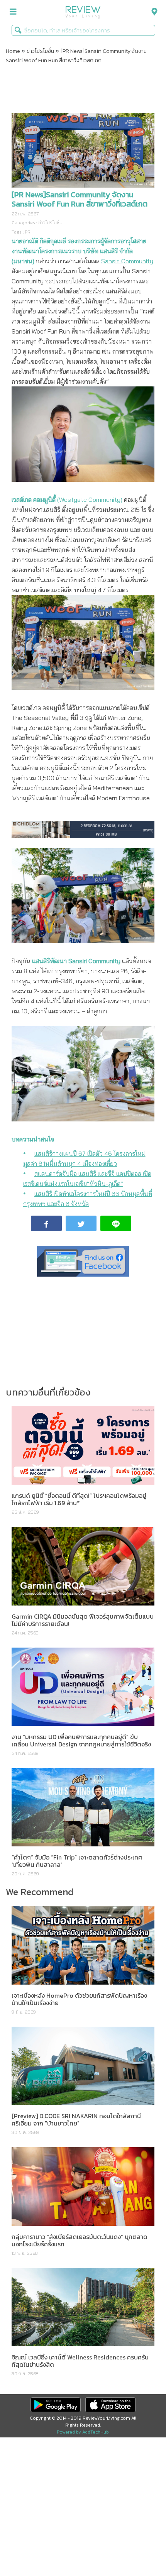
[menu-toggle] (13, 12)
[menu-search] (152, 12)
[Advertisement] (83, 90)
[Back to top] (141, 2551)
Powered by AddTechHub (83, 2432)
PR (28, 232)
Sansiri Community (127, 261)
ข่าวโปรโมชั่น (40, 51)
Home (13, 51)
